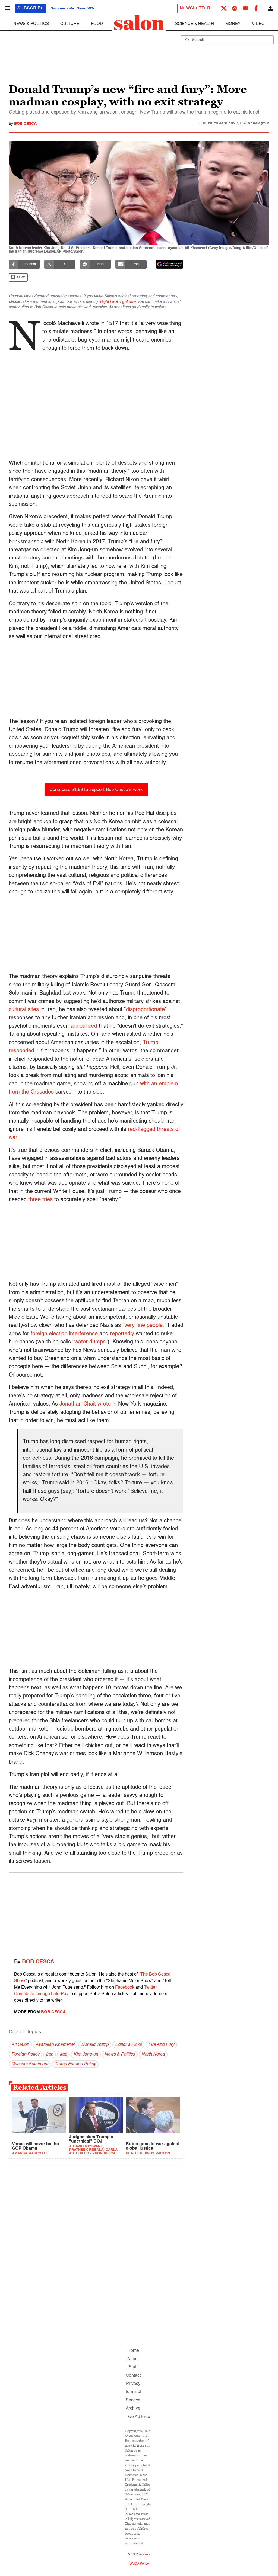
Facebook (125, 1988)
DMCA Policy (139, 2564)
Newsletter (195, 8)
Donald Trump (95, 2045)
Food (97, 24)
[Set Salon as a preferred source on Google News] (170, 264)
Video (258, 24)
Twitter (150, 1988)
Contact (133, 2376)
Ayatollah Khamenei (55, 2045)
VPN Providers (139, 2555)
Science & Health (195, 24)
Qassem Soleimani (30, 2064)
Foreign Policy (25, 2054)
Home (133, 2351)
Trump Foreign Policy (75, 2064)
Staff (133, 2367)
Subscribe (31, 8)
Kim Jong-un (86, 2054)
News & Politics (31, 24)
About (133, 2359)
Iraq (63, 2054)
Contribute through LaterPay (41, 1994)
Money (233, 24)
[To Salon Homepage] (139, 23)
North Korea (153, 2054)
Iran (50, 2054)
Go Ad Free (139, 2417)
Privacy (133, 2384)
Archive (133, 2408)
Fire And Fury (161, 2045)
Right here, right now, (118, 302)
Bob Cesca (25, 124)
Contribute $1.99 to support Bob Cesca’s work (96, 789)
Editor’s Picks (128, 2045)
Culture (70, 24)
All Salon (20, 2045)
